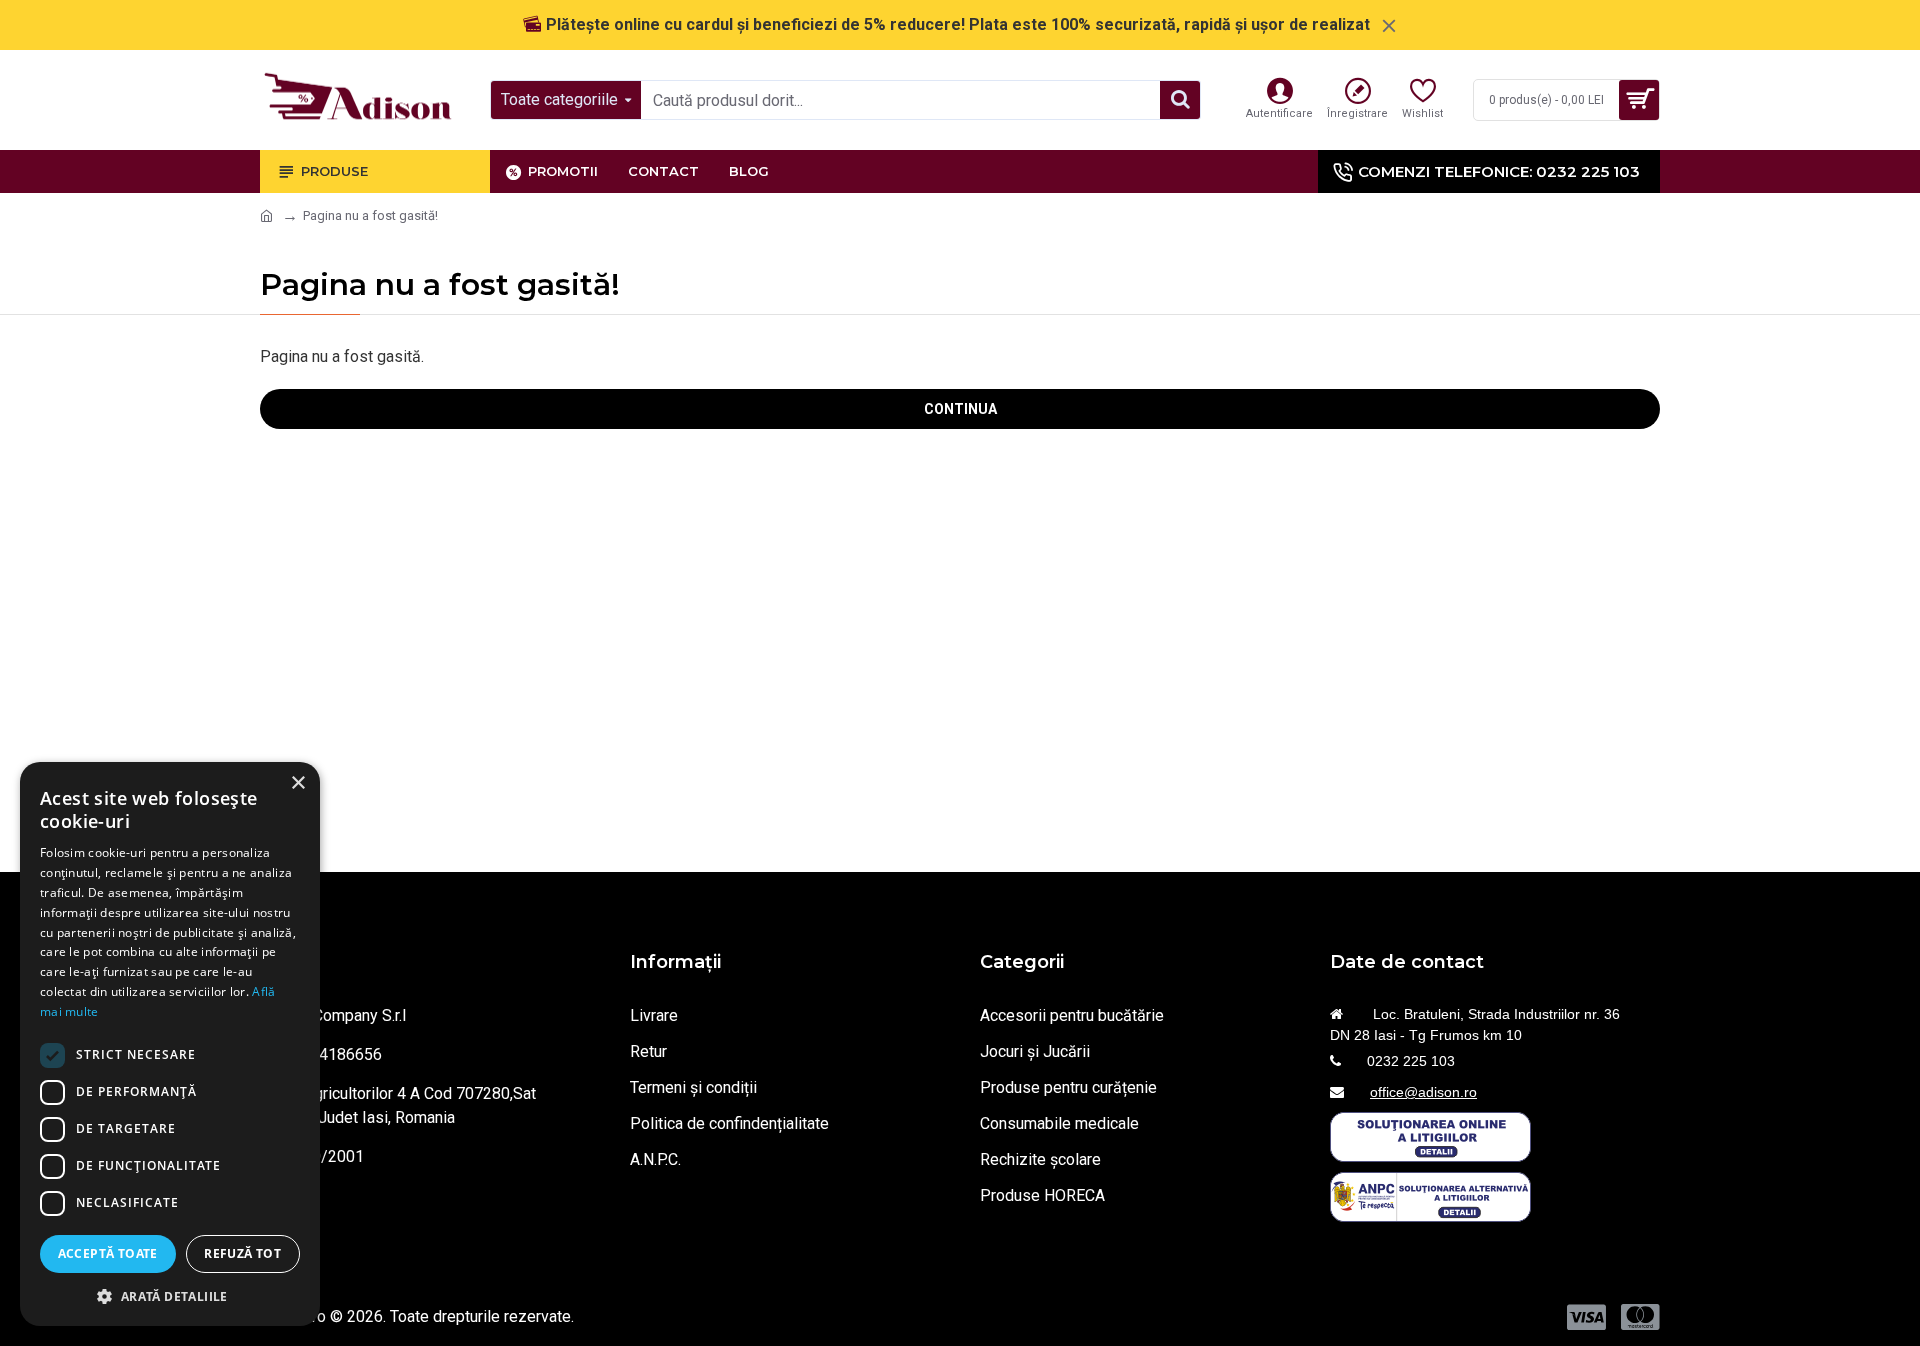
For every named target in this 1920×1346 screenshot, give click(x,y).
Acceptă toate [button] (108, 1253)
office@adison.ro (1423, 1092)
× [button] (297, 783)
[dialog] (170, 1044)
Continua (960, 409)
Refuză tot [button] (242, 1253)
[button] (170, 1296)
